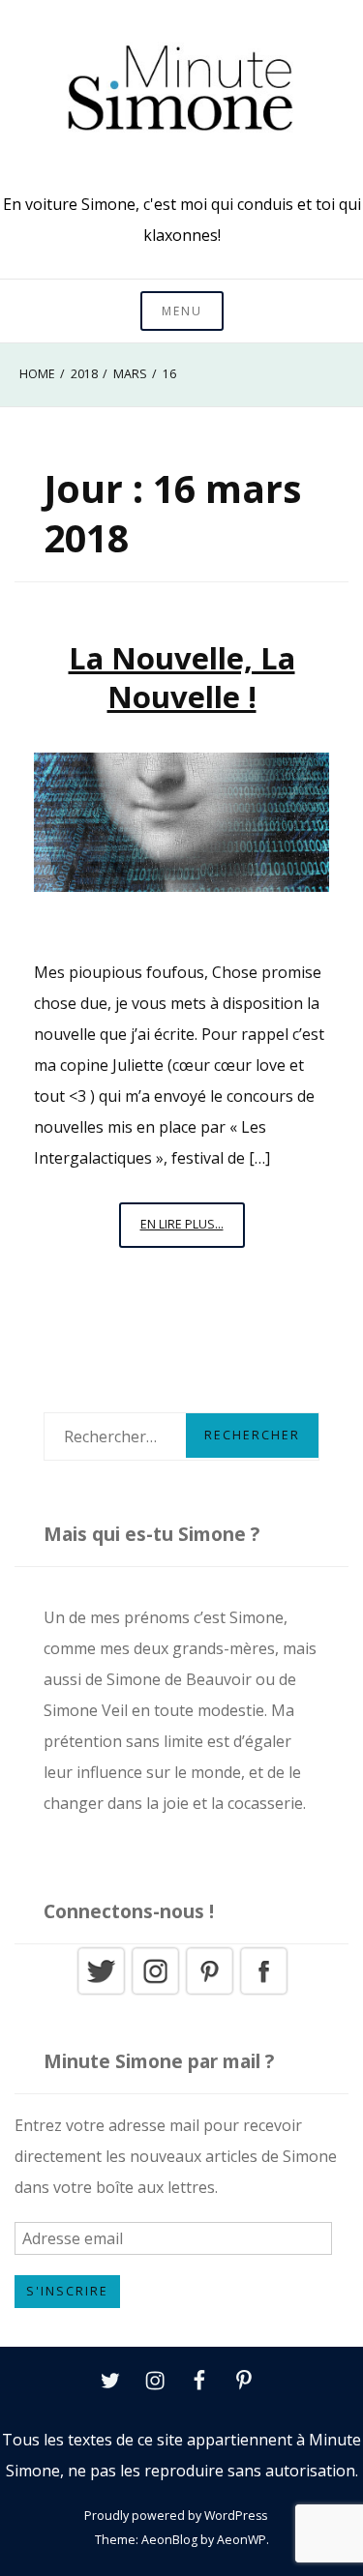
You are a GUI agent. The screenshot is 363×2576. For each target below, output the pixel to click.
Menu (182, 311)
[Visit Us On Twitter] (101, 1992)
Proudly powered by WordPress (176, 2516)
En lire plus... (193, 1231)
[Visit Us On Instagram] (155, 1992)
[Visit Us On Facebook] (263, 1992)
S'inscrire (67, 2291)
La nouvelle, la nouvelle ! (182, 677)
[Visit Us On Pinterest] (209, 1992)
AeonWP (242, 2540)
